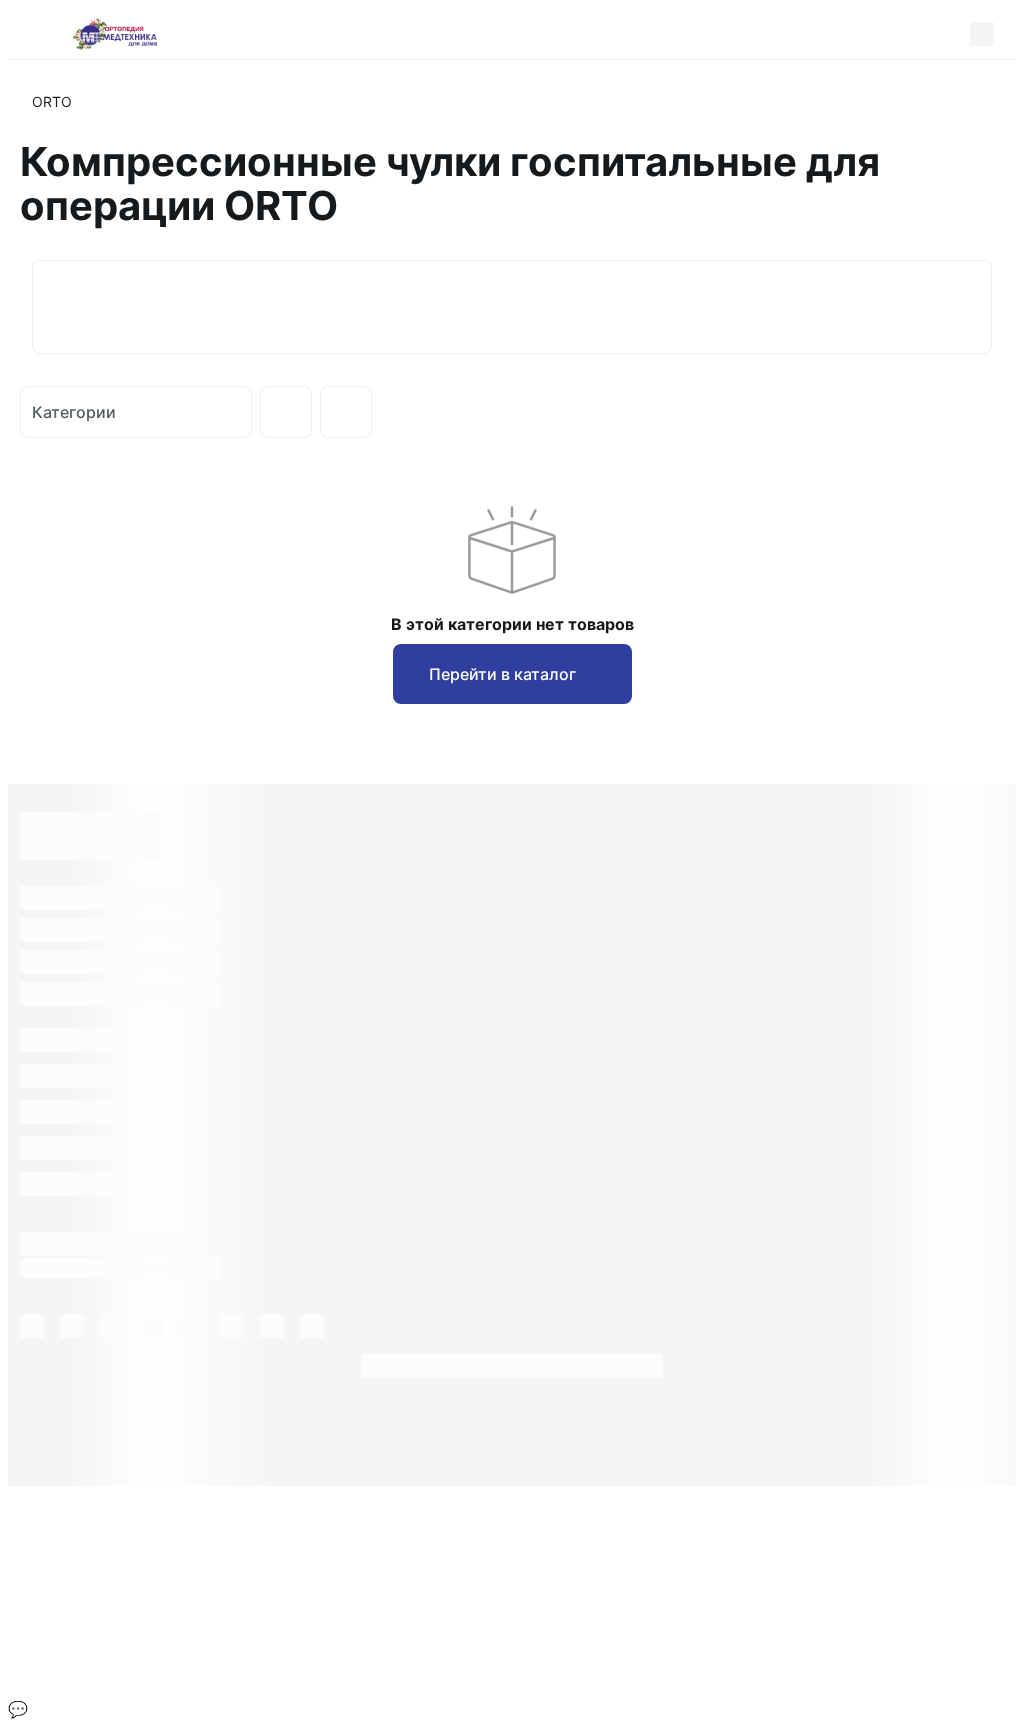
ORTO (52, 101)
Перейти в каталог (502, 674)
